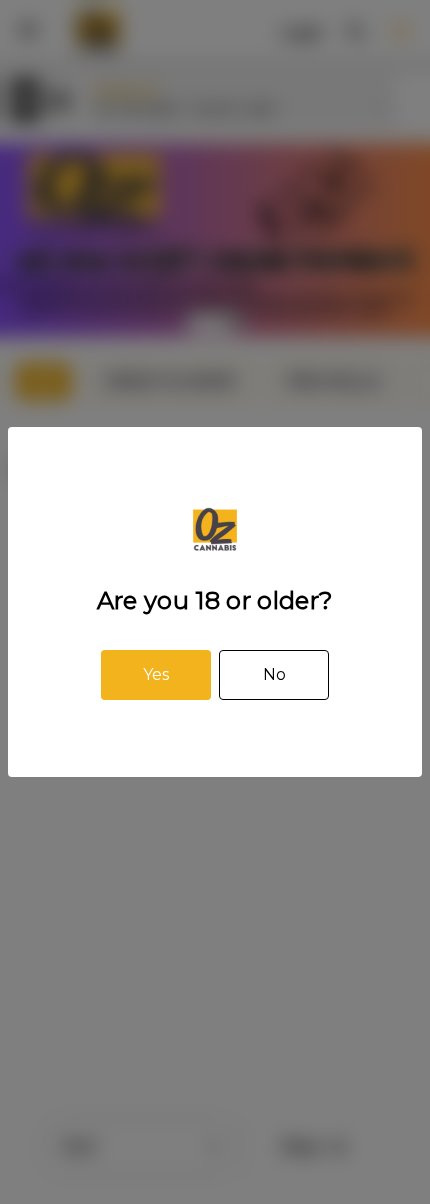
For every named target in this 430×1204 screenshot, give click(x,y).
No (274, 674)
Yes (156, 674)
